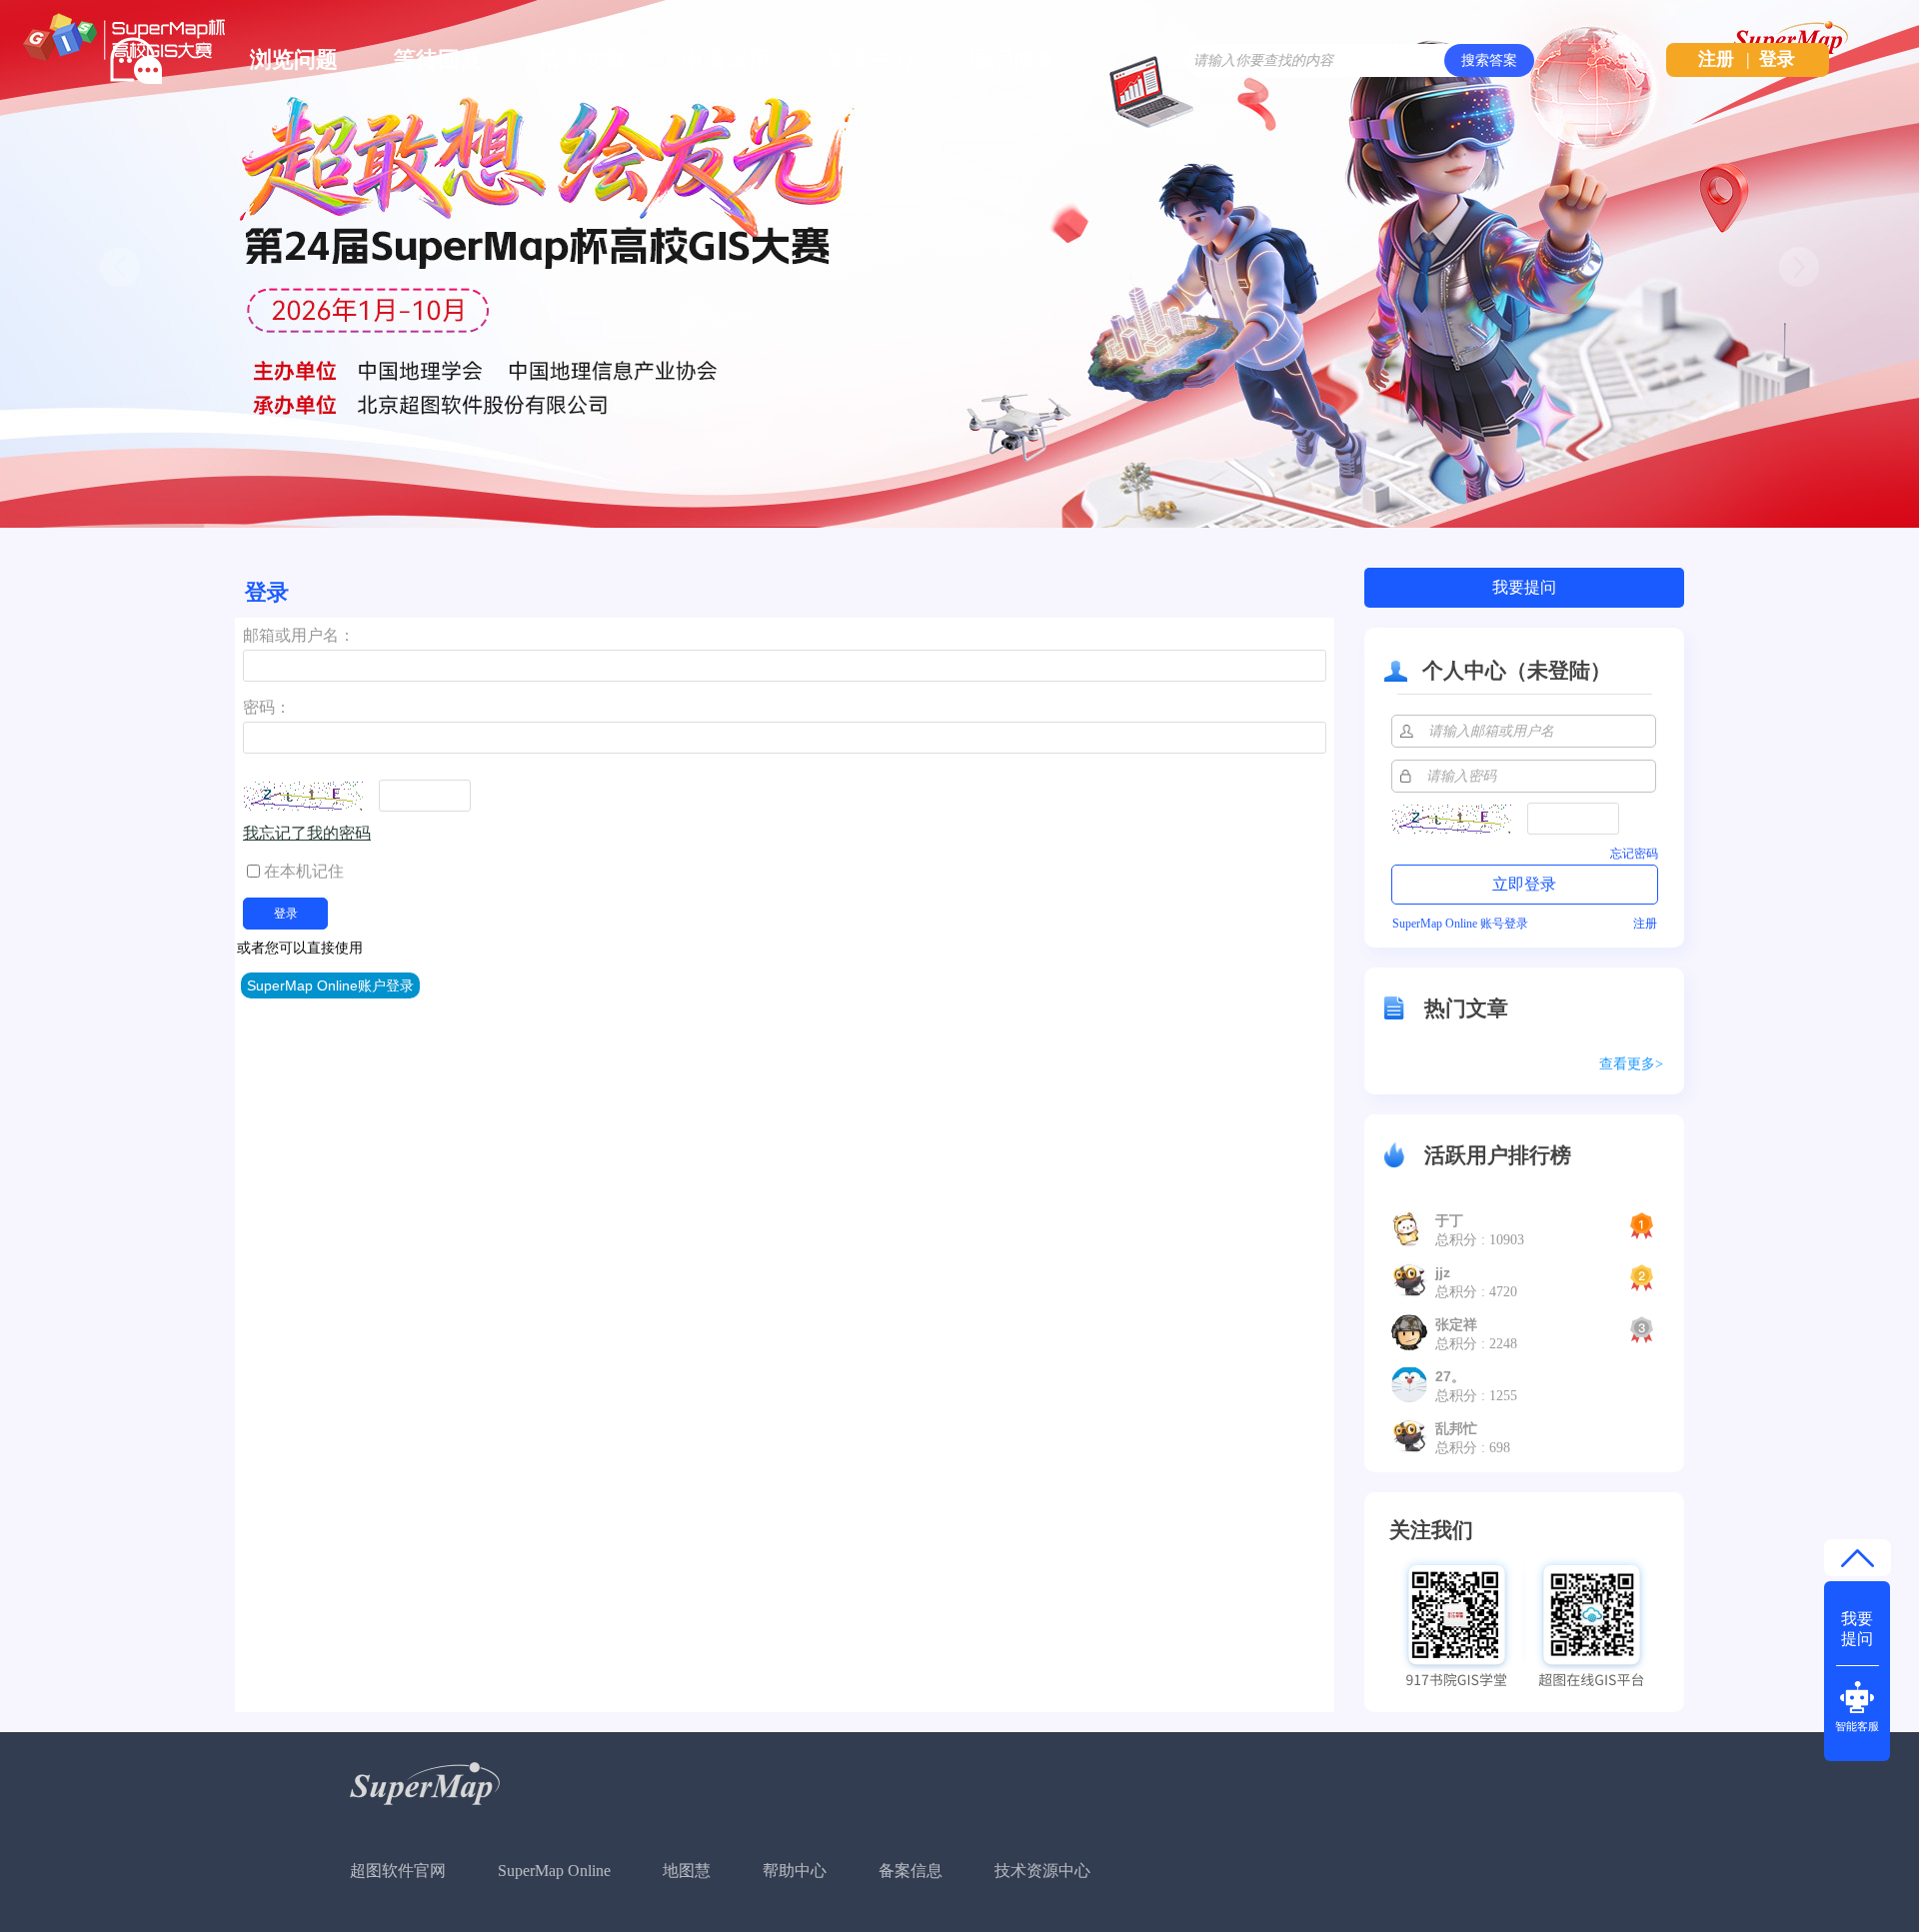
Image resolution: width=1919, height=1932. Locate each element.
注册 (1716, 59)
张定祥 (1456, 1324)
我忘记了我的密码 (307, 833)
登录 (1777, 59)
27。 (1450, 1376)
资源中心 (870, 59)
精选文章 (582, 59)
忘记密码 (1634, 854)
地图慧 (687, 1871)
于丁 (1449, 1220)
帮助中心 (795, 1871)
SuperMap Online (554, 1871)
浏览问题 (294, 59)
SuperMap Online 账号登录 (1460, 924)
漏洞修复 (1013, 59)
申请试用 (726, 59)
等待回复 (438, 59)
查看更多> (1631, 1064)
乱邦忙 (1456, 1428)
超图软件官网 (398, 1871)
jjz (1443, 1272)
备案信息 (911, 1871)
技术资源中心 (1042, 1871)
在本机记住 (304, 871)
